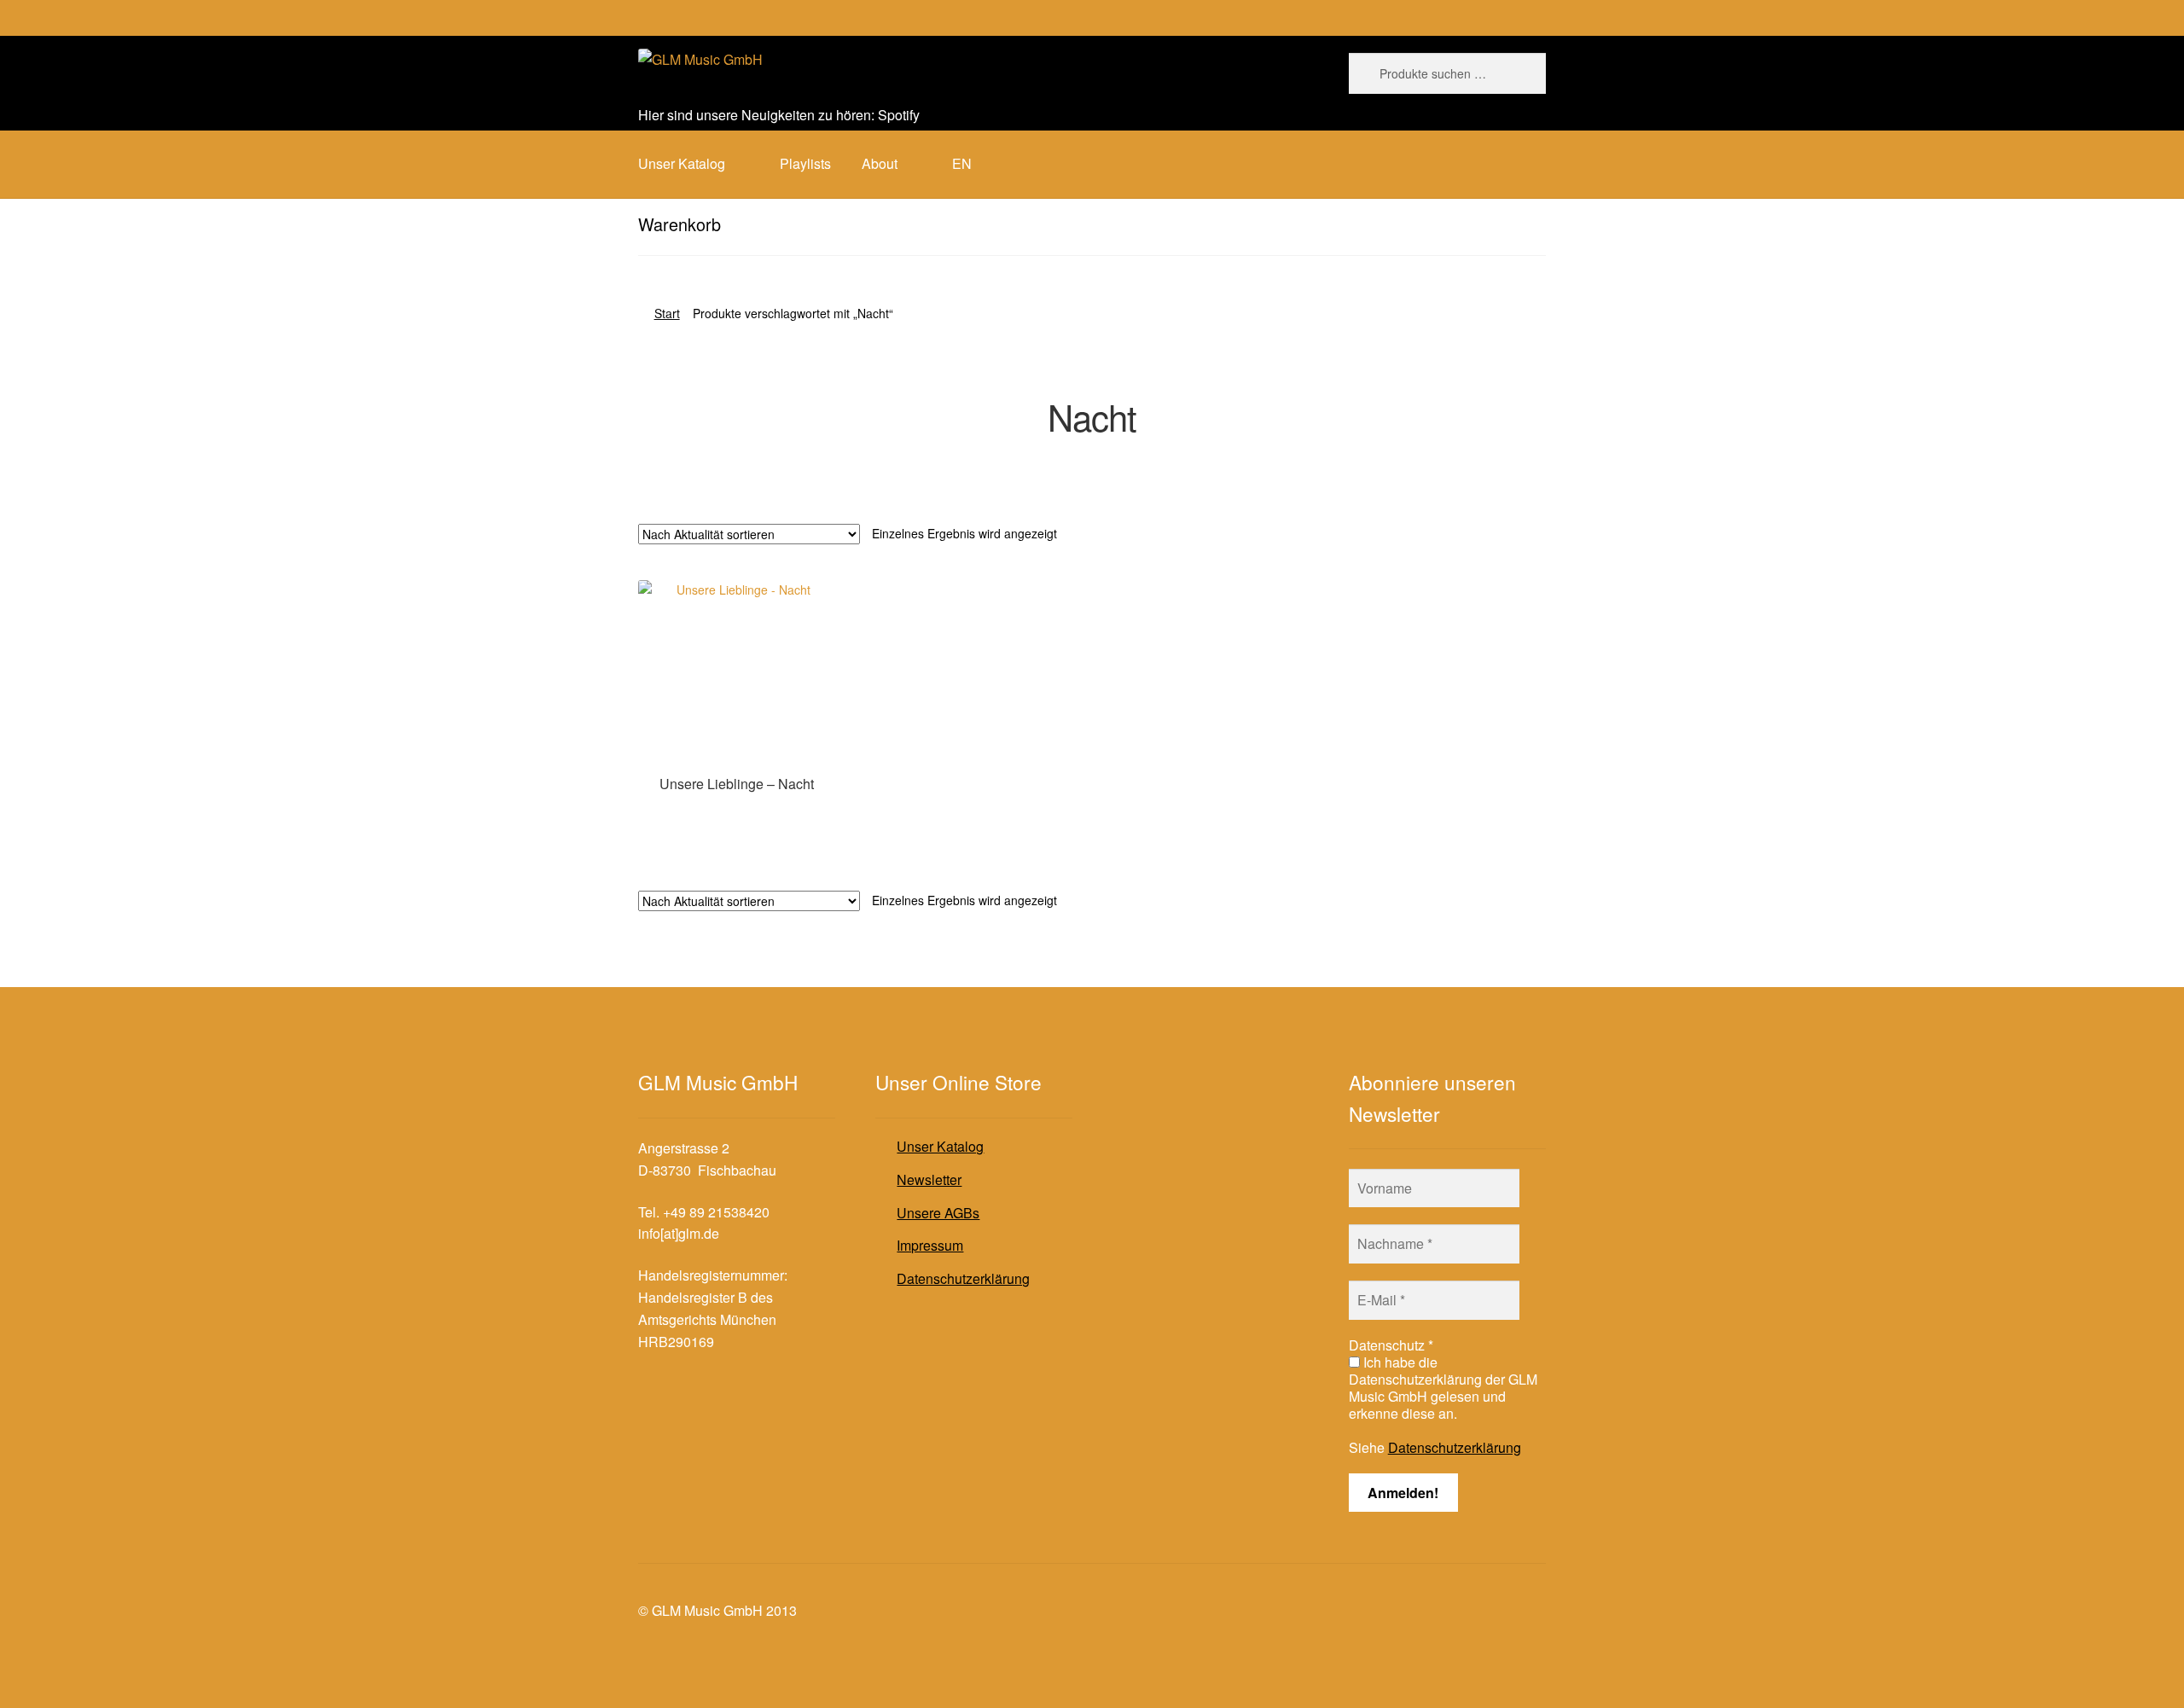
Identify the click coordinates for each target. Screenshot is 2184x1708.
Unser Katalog (940, 1146)
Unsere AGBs (938, 1213)
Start (667, 313)
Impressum (930, 1245)
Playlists (805, 163)
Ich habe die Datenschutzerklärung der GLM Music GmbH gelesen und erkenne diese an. (1443, 1388)
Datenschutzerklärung (963, 1278)
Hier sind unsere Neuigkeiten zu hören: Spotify (779, 115)
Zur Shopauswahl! (737, 816)
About (880, 163)
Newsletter (929, 1179)
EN (962, 163)
